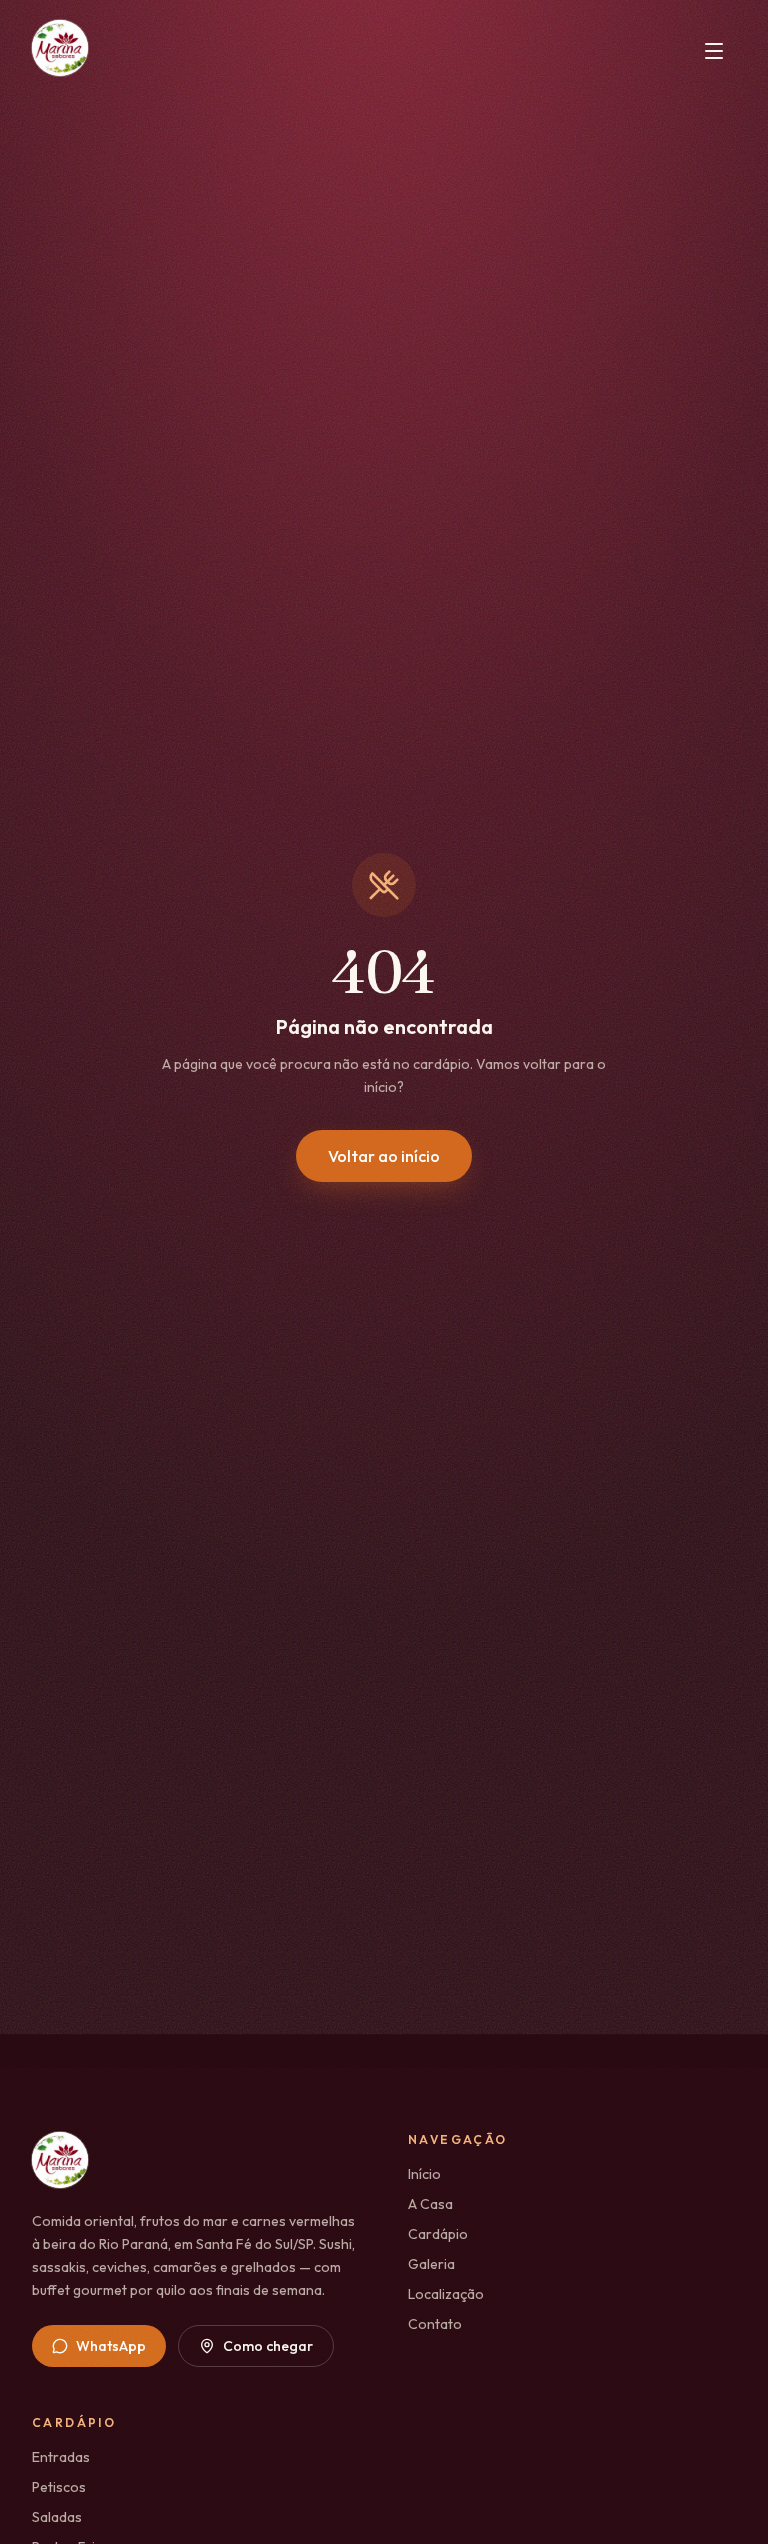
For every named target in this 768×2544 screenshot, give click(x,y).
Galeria (431, 2264)
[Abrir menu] (714, 51)
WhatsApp (111, 2346)
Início (424, 2174)
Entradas (61, 2457)
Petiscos (59, 2487)
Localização (446, 2294)
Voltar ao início (384, 1156)
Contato (435, 2324)
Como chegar (268, 2346)
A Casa (430, 2204)
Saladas (57, 2517)
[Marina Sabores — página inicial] (60, 51)
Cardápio (438, 2234)
